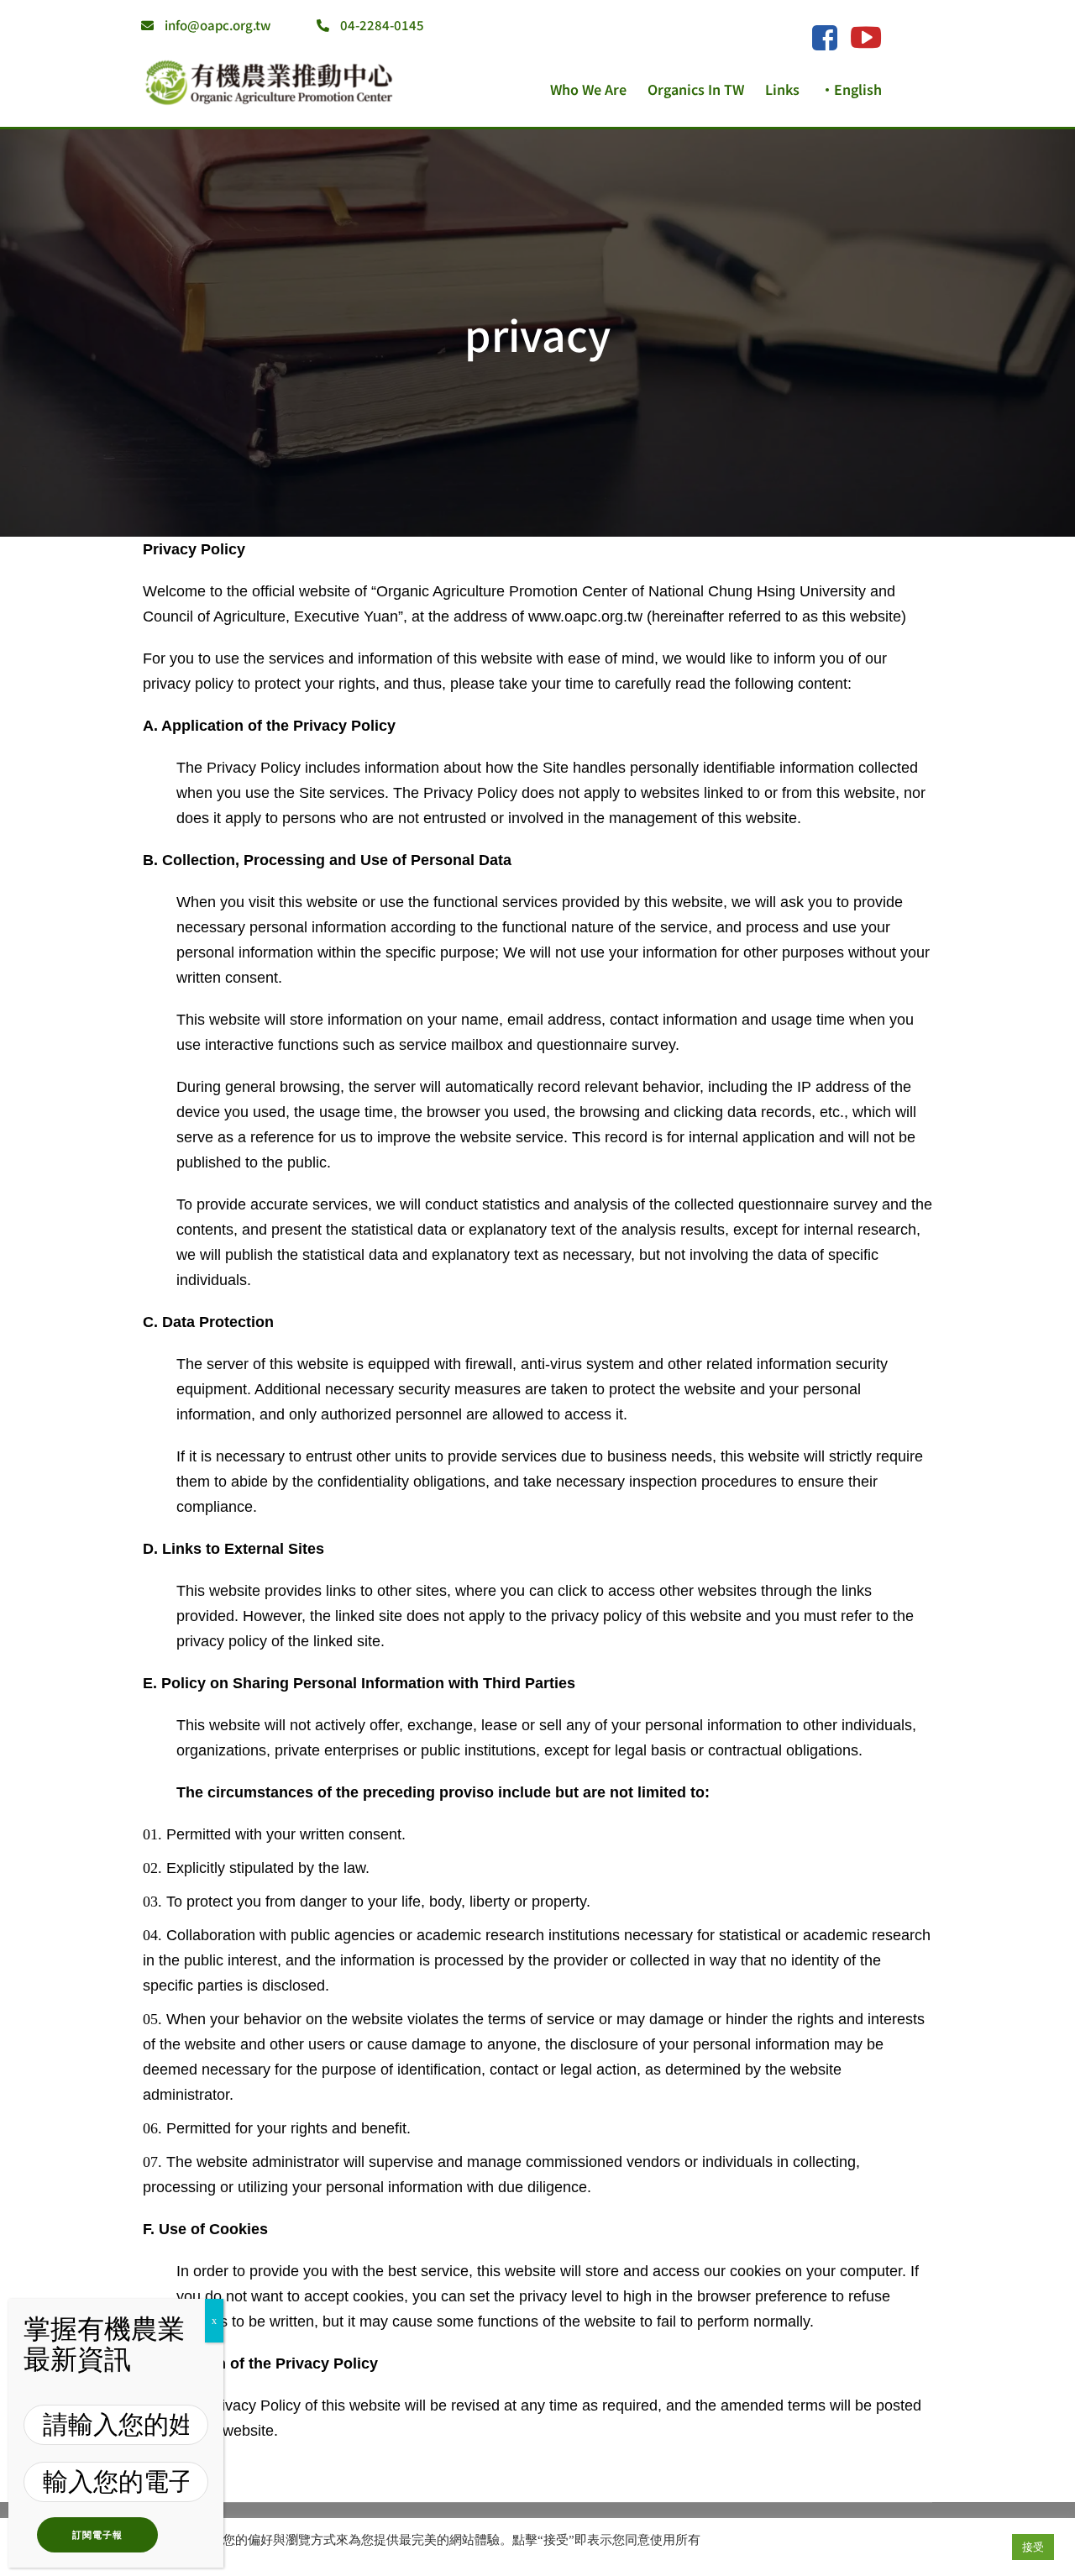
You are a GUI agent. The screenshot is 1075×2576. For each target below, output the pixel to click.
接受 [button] (1033, 2547)
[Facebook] (824, 39)
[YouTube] (866, 37)
